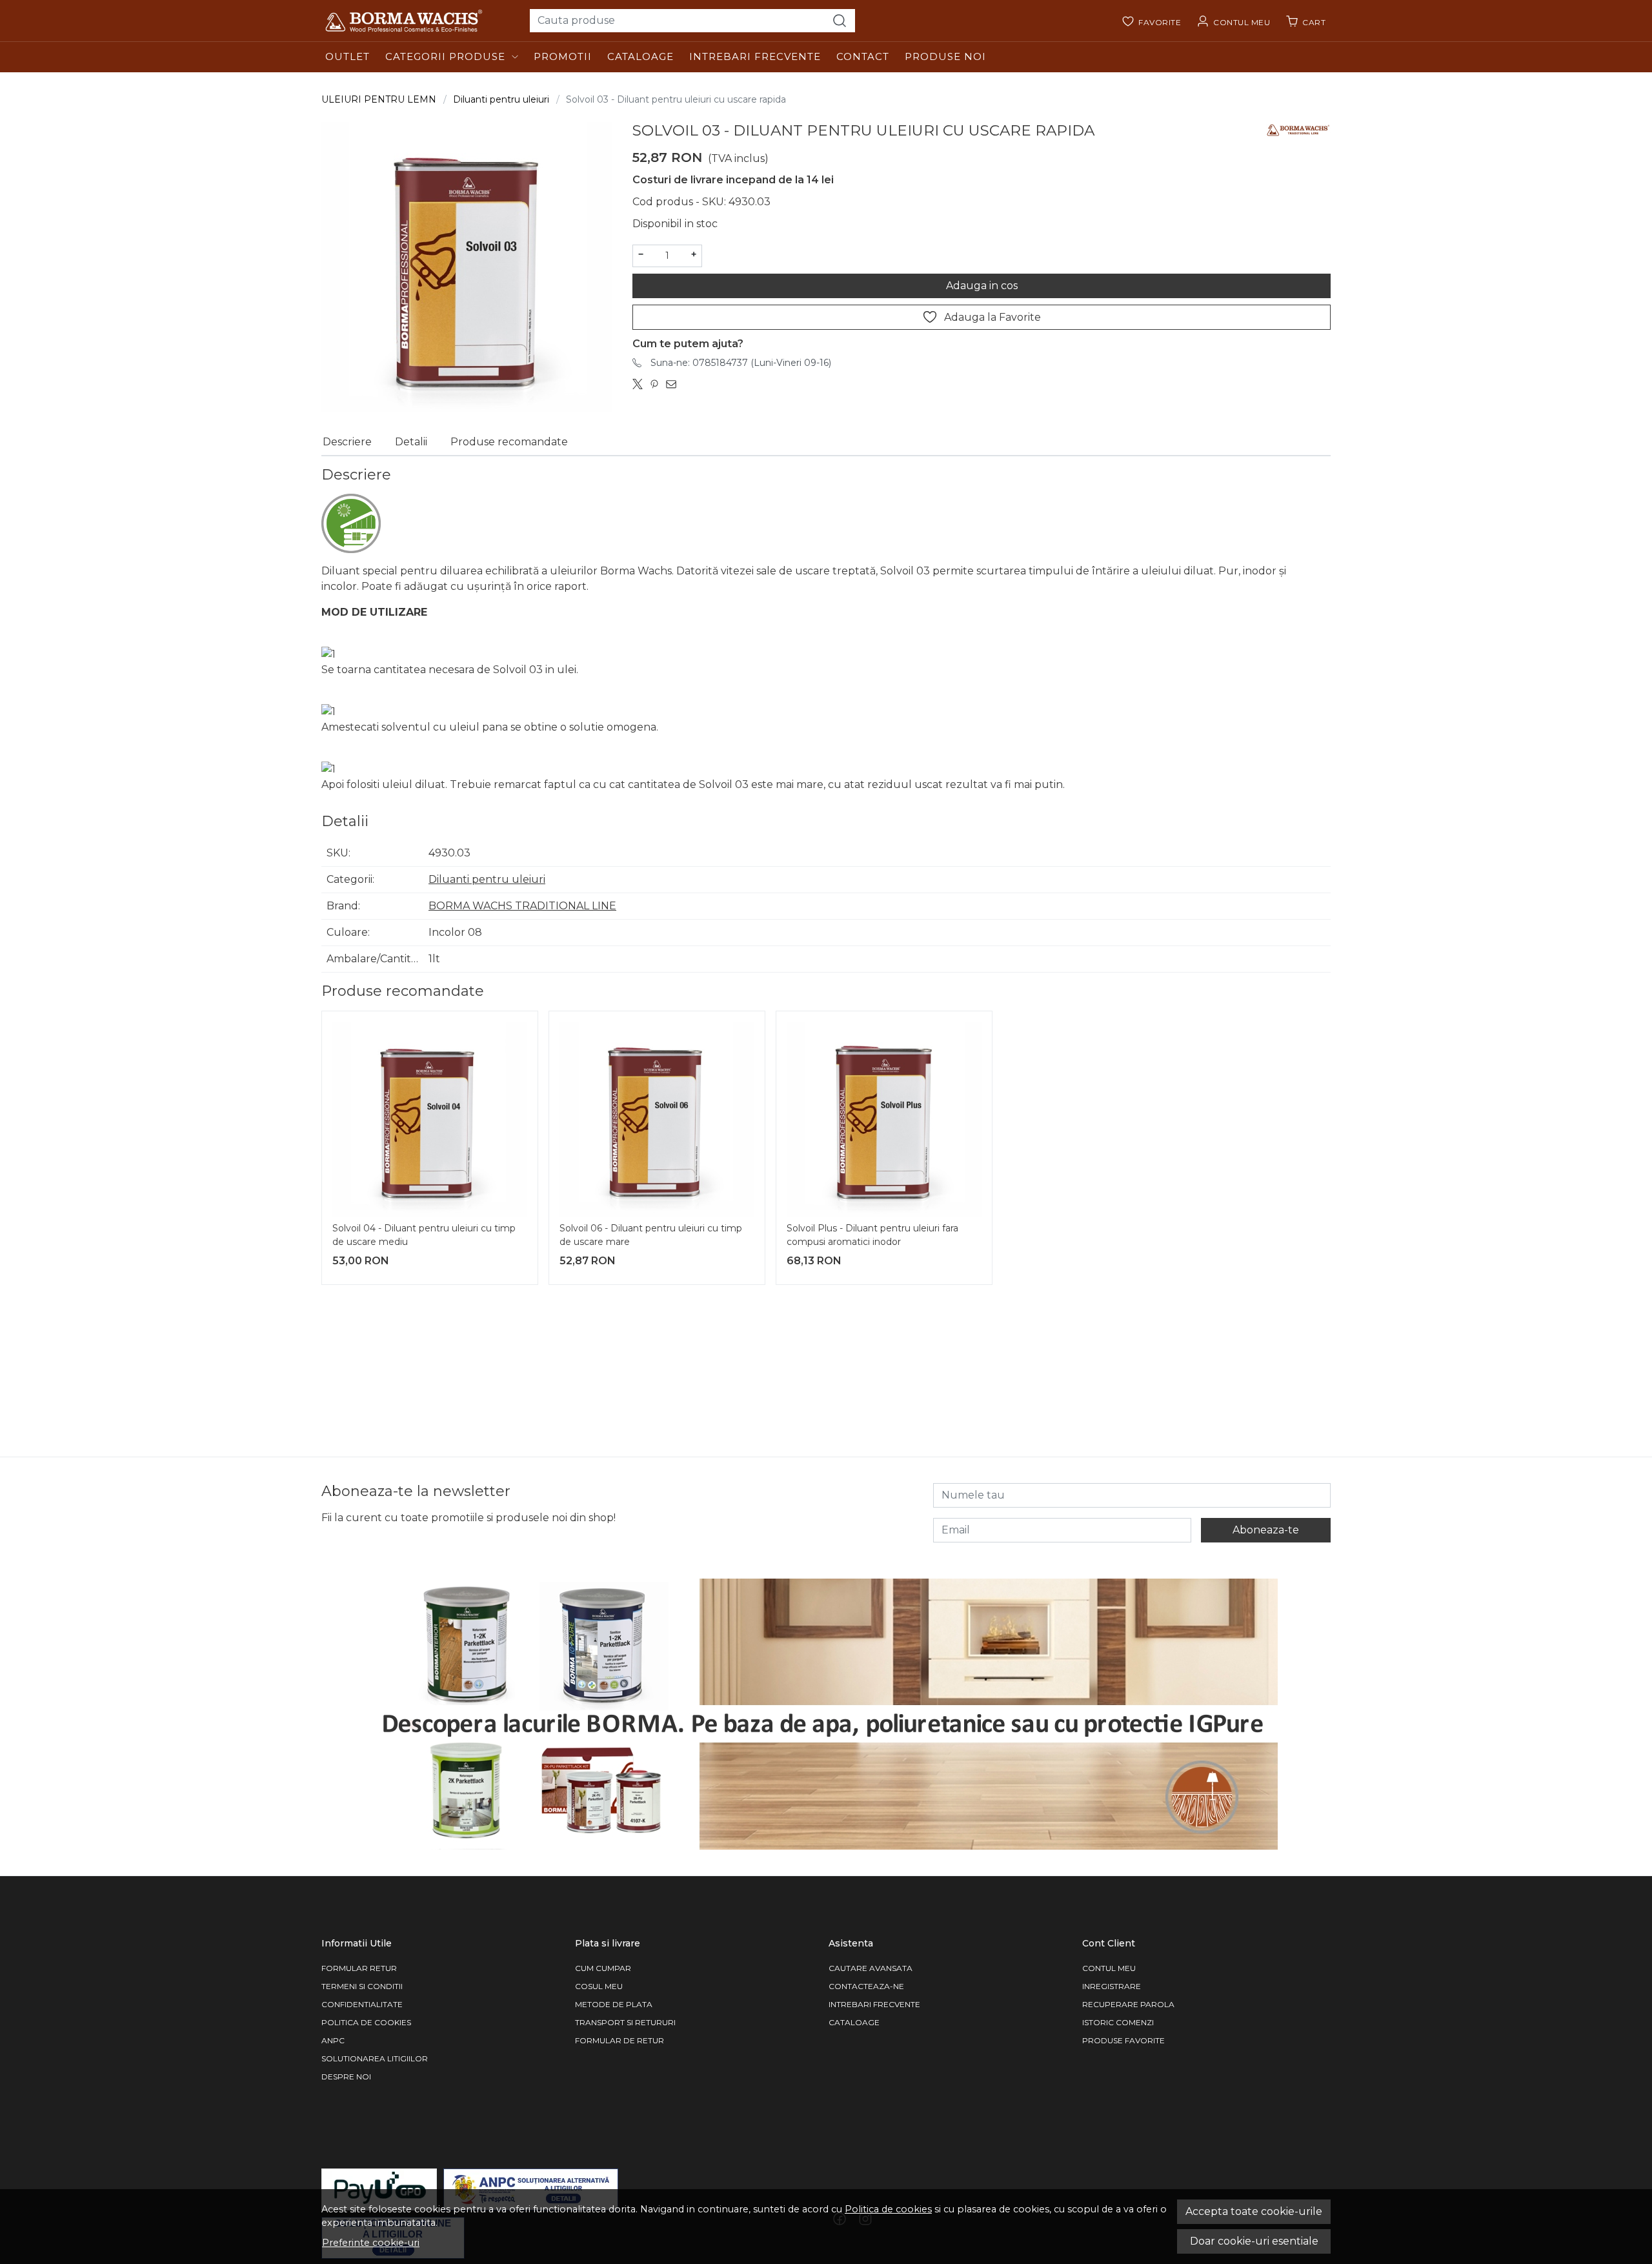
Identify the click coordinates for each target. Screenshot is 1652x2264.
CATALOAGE (854, 2022)
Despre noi (346, 2077)
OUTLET (348, 56)
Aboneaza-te (1266, 1530)
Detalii (411, 442)
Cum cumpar (603, 1968)
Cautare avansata (871, 1968)
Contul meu (1109, 1968)
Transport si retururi (625, 2022)
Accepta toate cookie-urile (1254, 2211)
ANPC (333, 2040)
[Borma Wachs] (420, 21)
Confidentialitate (362, 2004)
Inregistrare (1112, 1986)
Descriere (347, 442)
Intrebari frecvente (755, 56)
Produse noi (945, 56)
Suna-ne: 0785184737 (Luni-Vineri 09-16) (741, 363)
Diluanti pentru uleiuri (501, 99)
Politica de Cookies (366, 2022)
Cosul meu (599, 1986)
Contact (863, 56)
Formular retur (359, 1968)
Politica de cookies (888, 2209)
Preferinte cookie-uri (371, 2243)
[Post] (641, 385)
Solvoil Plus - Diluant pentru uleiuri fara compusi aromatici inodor (872, 1235)
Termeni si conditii (362, 1986)
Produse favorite (1123, 2040)
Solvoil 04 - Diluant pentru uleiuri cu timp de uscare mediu (424, 1235)
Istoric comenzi (1118, 2022)
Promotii (563, 56)
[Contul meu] (1233, 21)
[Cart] (1305, 21)
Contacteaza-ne (866, 1986)
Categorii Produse (445, 56)
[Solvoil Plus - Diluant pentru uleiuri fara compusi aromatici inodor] (884, 1119)
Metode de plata (614, 2004)
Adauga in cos (982, 286)
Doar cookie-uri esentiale (1254, 2241)
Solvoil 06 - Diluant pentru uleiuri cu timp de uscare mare (651, 1235)
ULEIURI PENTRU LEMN (379, 99)
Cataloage (640, 56)
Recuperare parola (1128, 2004)
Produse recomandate (509, 442)
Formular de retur (619, 2040)
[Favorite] (1151, 21)
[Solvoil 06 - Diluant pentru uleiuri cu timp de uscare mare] (657, 1119)
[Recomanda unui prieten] (674, 385)
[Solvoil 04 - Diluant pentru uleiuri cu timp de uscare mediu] (430, 1119)
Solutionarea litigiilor (375, 2058)
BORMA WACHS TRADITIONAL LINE (522, 906)
